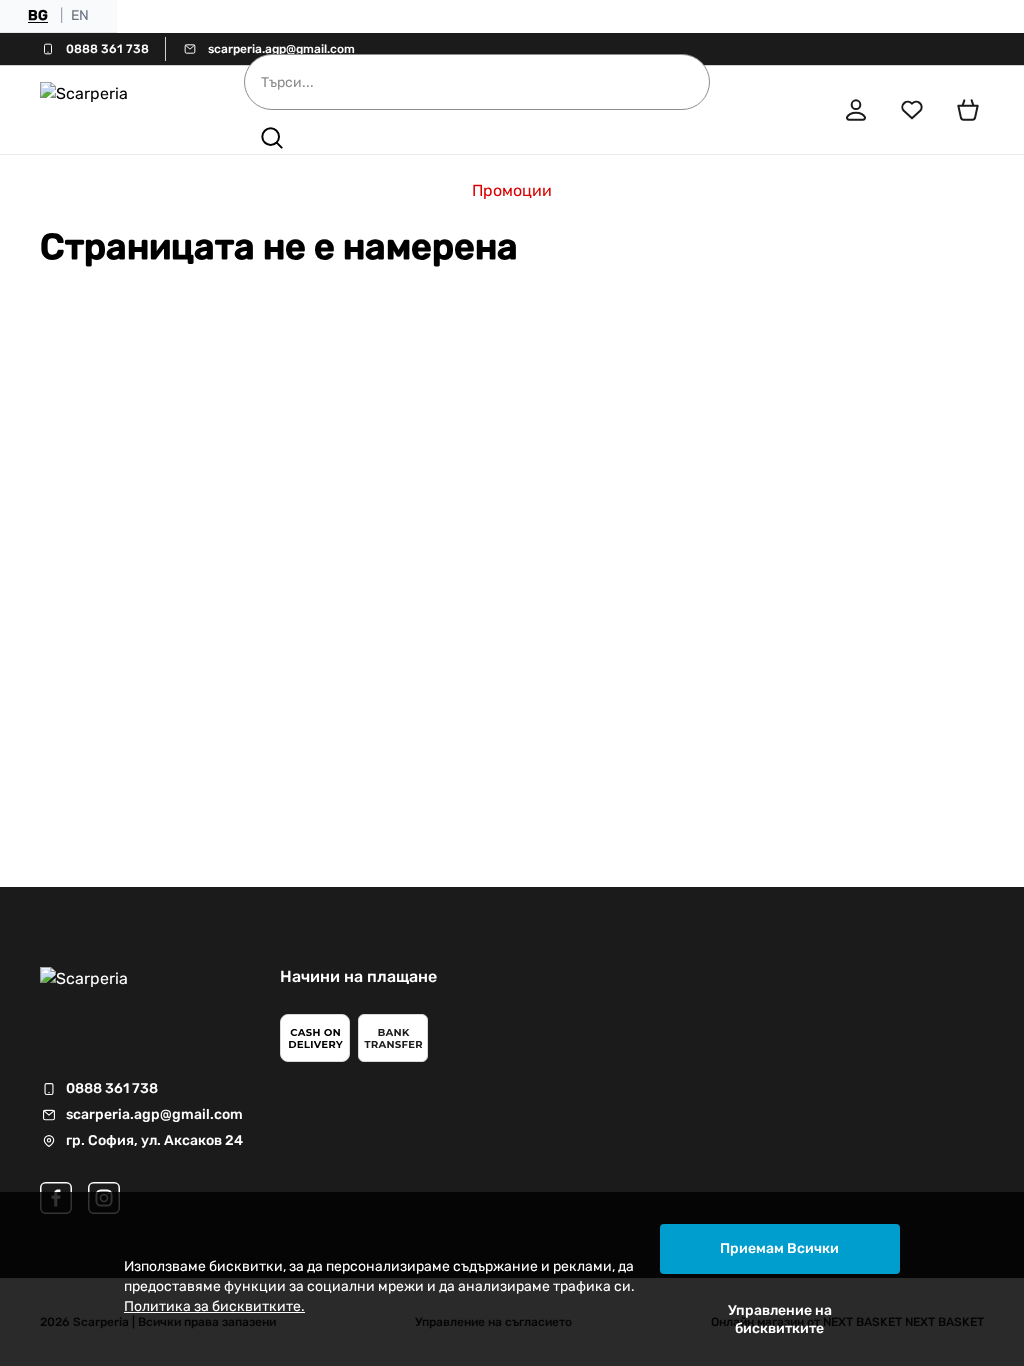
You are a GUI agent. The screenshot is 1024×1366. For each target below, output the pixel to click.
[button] (272, 138)
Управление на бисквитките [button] (780, 1319)
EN (80, 15)
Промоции (512, 190)
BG (38, 15)
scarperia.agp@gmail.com (281, 49)
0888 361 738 (107, 49)
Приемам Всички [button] (779, 1248)
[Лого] (114, 110)
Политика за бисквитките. (214, 1306)
